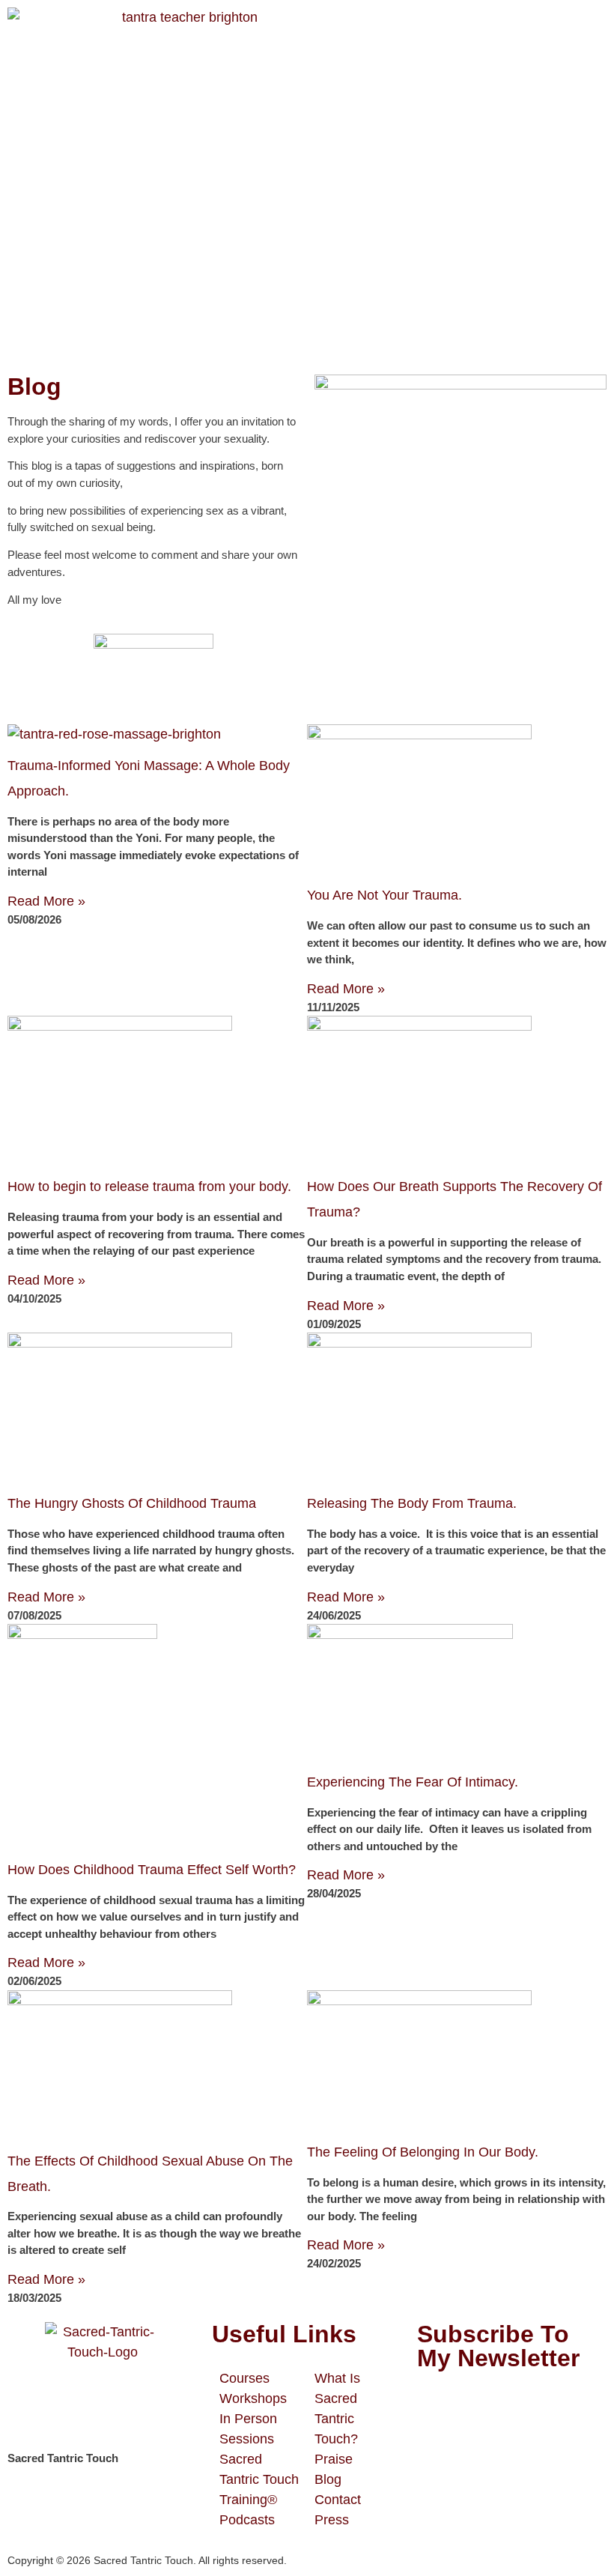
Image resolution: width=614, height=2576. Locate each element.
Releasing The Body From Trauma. (412, 1503)
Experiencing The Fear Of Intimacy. (413, 1782)
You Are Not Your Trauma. (384, 895)
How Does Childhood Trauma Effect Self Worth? (152, 1870)
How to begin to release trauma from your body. (149, 1187)
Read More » (46, 901)
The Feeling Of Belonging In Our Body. (423, 2152)
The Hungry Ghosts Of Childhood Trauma (132, 1503)
